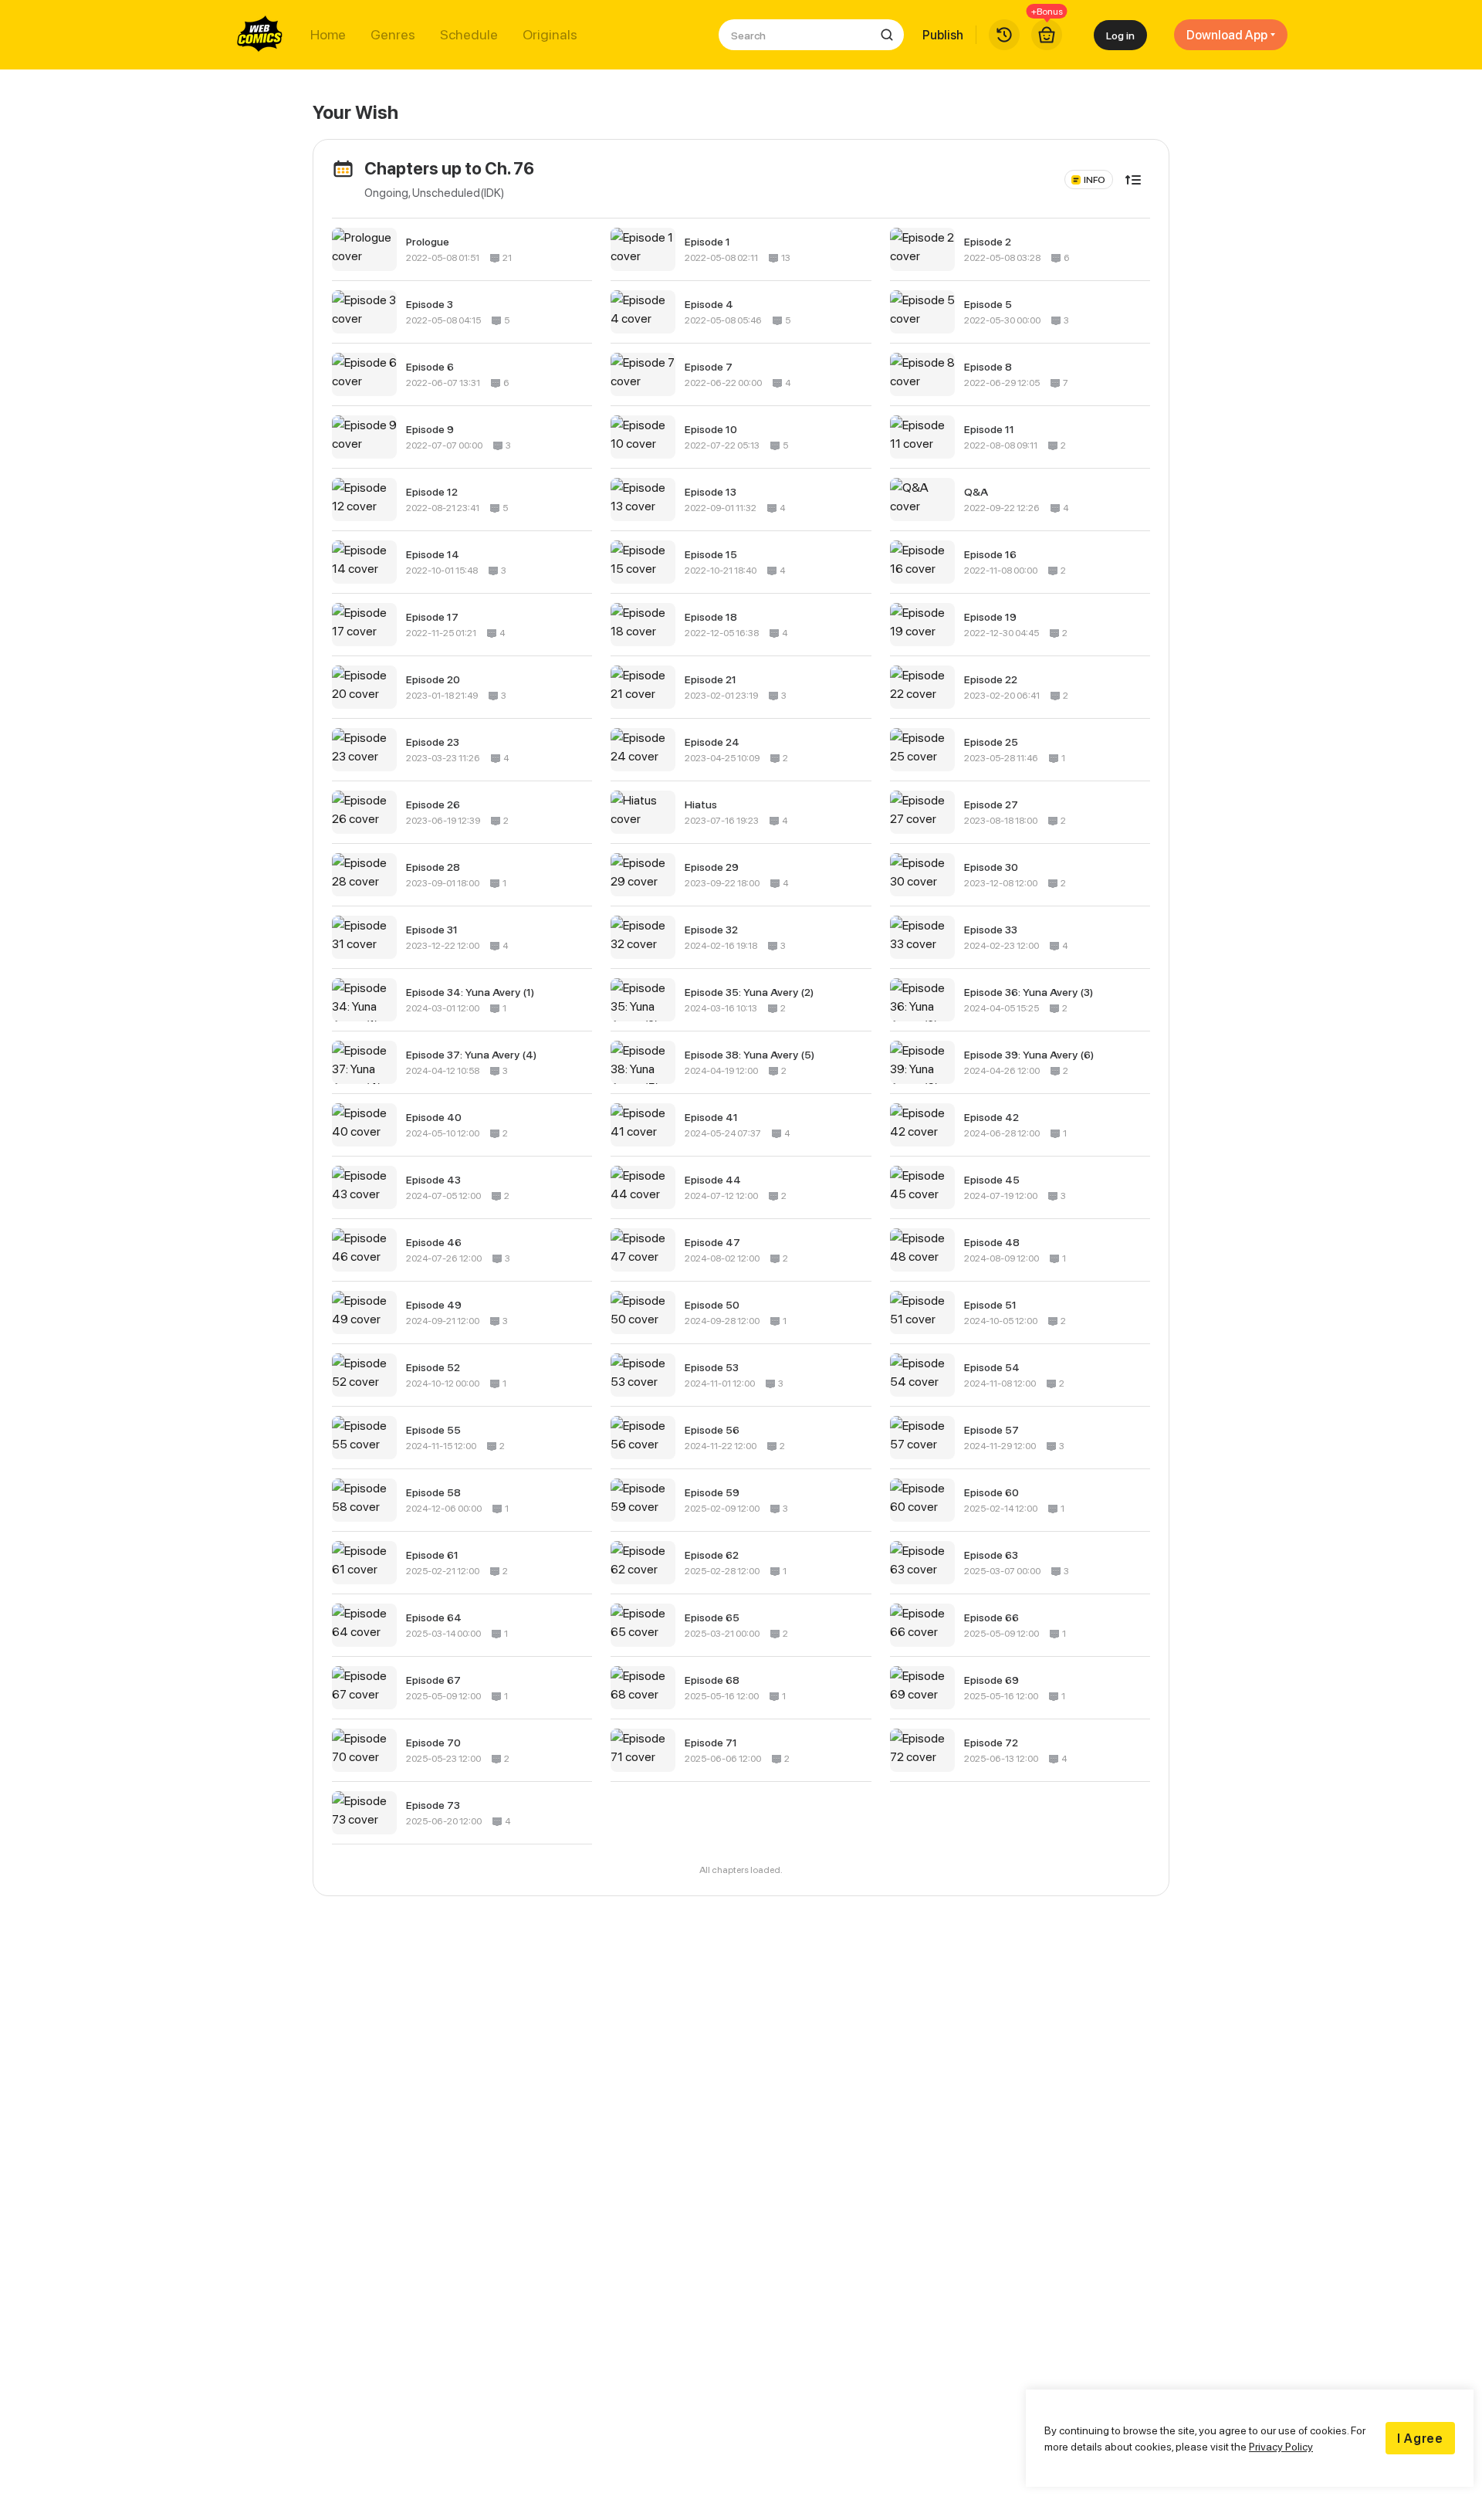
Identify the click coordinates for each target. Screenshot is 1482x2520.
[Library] (1004, 35)
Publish (943, 35)
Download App (1227, 35)
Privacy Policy (1281, 2446)
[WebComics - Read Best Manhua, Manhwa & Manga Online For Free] (260, 35)
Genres (393, 35)
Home (328, 35)
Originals (550, 35)
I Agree (1420, 2438)
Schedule (469, 35)
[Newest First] (1133, 180)
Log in (1120, 35)
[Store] (1047, 35)
